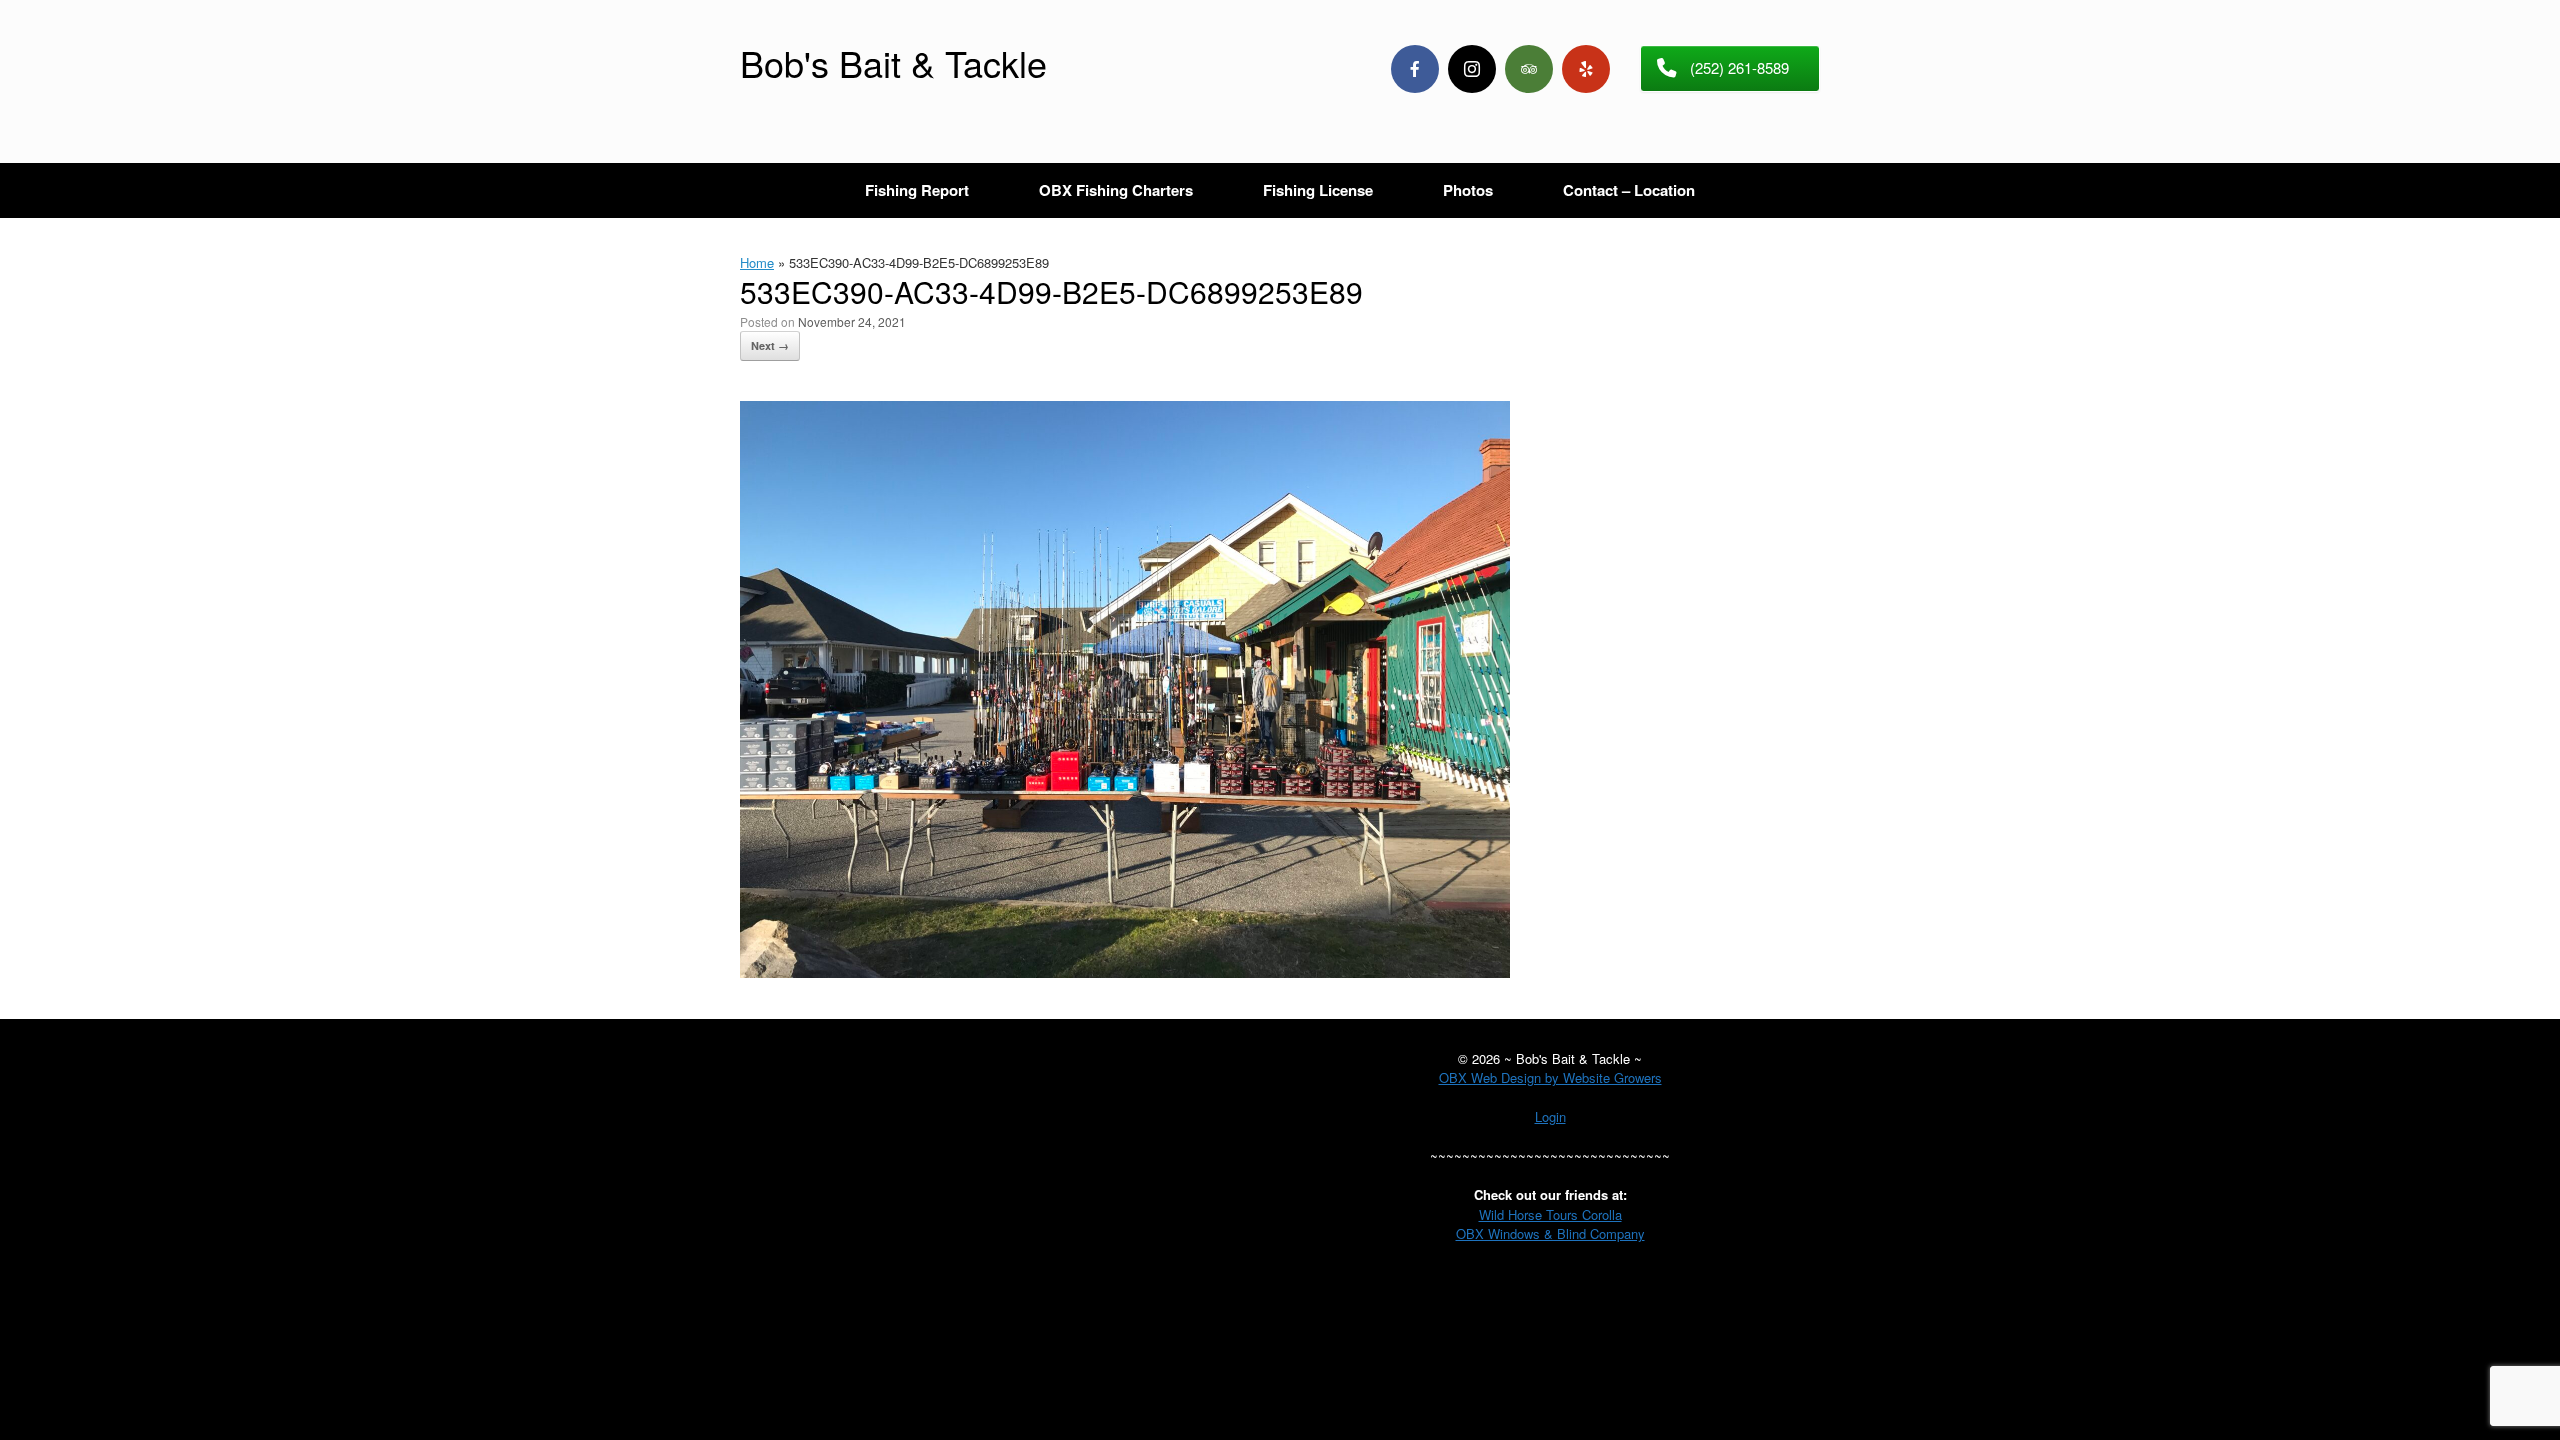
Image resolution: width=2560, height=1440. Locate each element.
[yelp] (1586, 69)
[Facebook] (1415, 69)
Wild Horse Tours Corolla (1550, 1214)
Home (757, 262)
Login (1550, 1116)
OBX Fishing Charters (1116, 190)
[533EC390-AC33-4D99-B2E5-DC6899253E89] (1125, 972)
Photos (1468, 190)
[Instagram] (1472, 69)
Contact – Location (1629, 190)
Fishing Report (917, 190)
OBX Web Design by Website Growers (1550, 1077)
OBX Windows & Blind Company (1550, 1233)
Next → (770, 345)
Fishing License (1318, 190)
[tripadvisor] (1529, 69)
